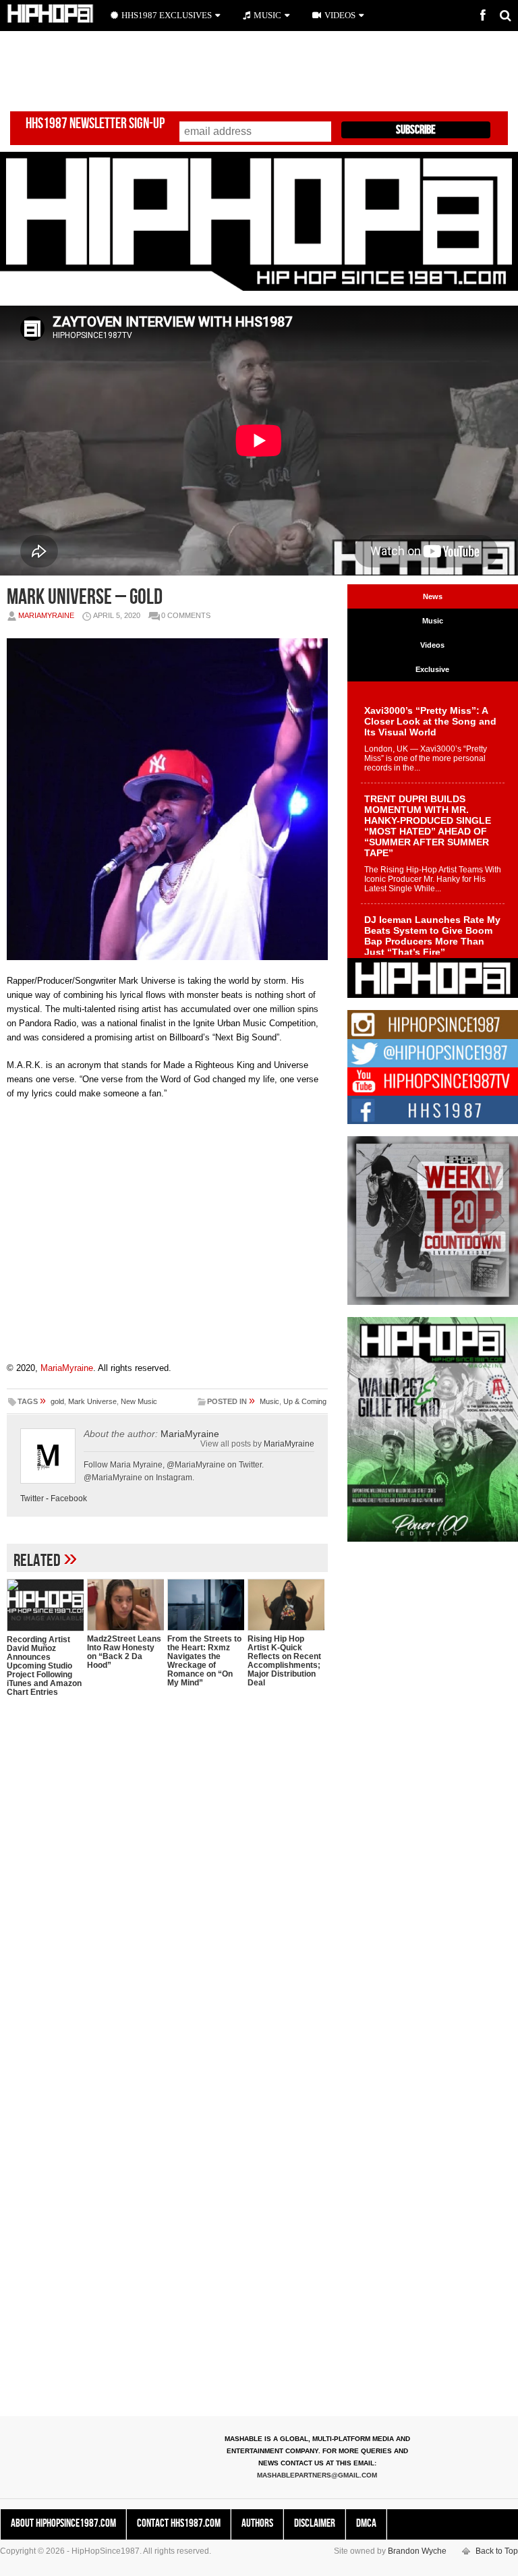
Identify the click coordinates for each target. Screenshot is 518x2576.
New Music (139, 1401)
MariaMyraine (46, 615)
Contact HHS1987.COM (179, 2523)
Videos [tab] (432, 645)
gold (57, 1401)
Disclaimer (315, 2523)
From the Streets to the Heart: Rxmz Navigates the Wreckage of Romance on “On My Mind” (204, 1661)
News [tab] (433, 596)
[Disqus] (167, 1882)
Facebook (69, 1499)
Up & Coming (305, 1401)
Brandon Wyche (417, 2551)
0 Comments (186, 615)
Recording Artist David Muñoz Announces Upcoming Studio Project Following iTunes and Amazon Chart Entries (44, 1666)
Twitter (32, 1499)
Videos (340, 15)
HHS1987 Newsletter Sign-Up (95, 124)
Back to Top (497, 2551)
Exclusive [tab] (432, 669)
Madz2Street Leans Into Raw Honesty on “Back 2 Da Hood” (124, 1652)
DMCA (366, 2523)
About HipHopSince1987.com (63, 2523)
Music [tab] (433, 621)
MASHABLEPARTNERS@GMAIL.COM (317, 2475)
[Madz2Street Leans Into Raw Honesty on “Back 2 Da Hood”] (125, 1605)
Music (269, 1401)
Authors (257, 2523)
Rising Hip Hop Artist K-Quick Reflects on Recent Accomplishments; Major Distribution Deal (284, 1661)
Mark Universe (92, 1401)
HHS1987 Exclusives (167, 15)
